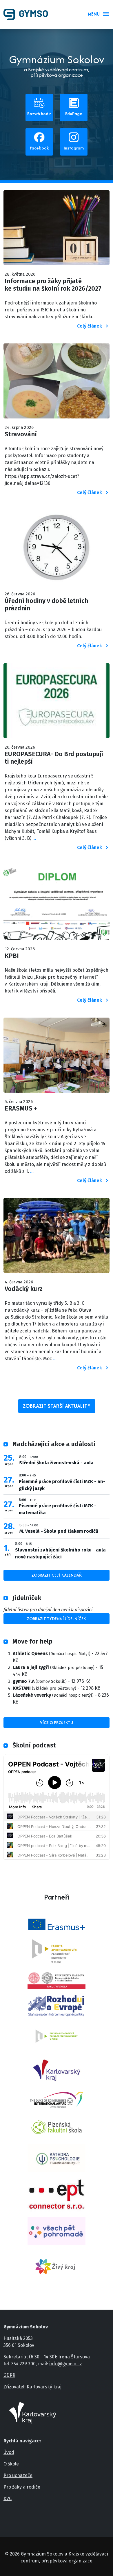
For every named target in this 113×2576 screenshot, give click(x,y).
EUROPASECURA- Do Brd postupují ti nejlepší (54, 758)
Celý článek (90, 326)
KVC (8, 2499)
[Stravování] (57, 384)
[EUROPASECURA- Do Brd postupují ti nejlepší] (57, 704)
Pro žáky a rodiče (22, 2487)
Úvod (9, 2452)
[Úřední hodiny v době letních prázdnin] (57, 550)
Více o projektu (57, 1722)
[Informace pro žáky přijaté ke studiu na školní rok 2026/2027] (57, 231)
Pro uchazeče (18, 2475)
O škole (11, 2464)
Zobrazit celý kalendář (57, 1575)
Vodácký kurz (24, 1289)
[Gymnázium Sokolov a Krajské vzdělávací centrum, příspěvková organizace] (28, 14)
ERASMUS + (21, 1108)
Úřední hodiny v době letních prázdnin (46, 605)
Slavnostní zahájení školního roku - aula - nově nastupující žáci (62, 1553)
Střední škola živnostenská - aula (56, 1463)
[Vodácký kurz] (57, 1239)
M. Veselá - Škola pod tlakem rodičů (59, 1531)
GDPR (9, 2375)
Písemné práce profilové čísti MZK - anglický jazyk (62, 1485)
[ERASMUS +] (57, 1058)
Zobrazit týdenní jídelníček (57, 1619)
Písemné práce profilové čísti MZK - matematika (58, 1509)
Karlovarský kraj (44, 2387)
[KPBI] (57, 905)
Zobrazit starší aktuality (57, 1406)
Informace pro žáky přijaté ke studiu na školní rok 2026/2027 (53, 285)
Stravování (21, 434)
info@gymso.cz (66, 2364)
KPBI (12, 956)
